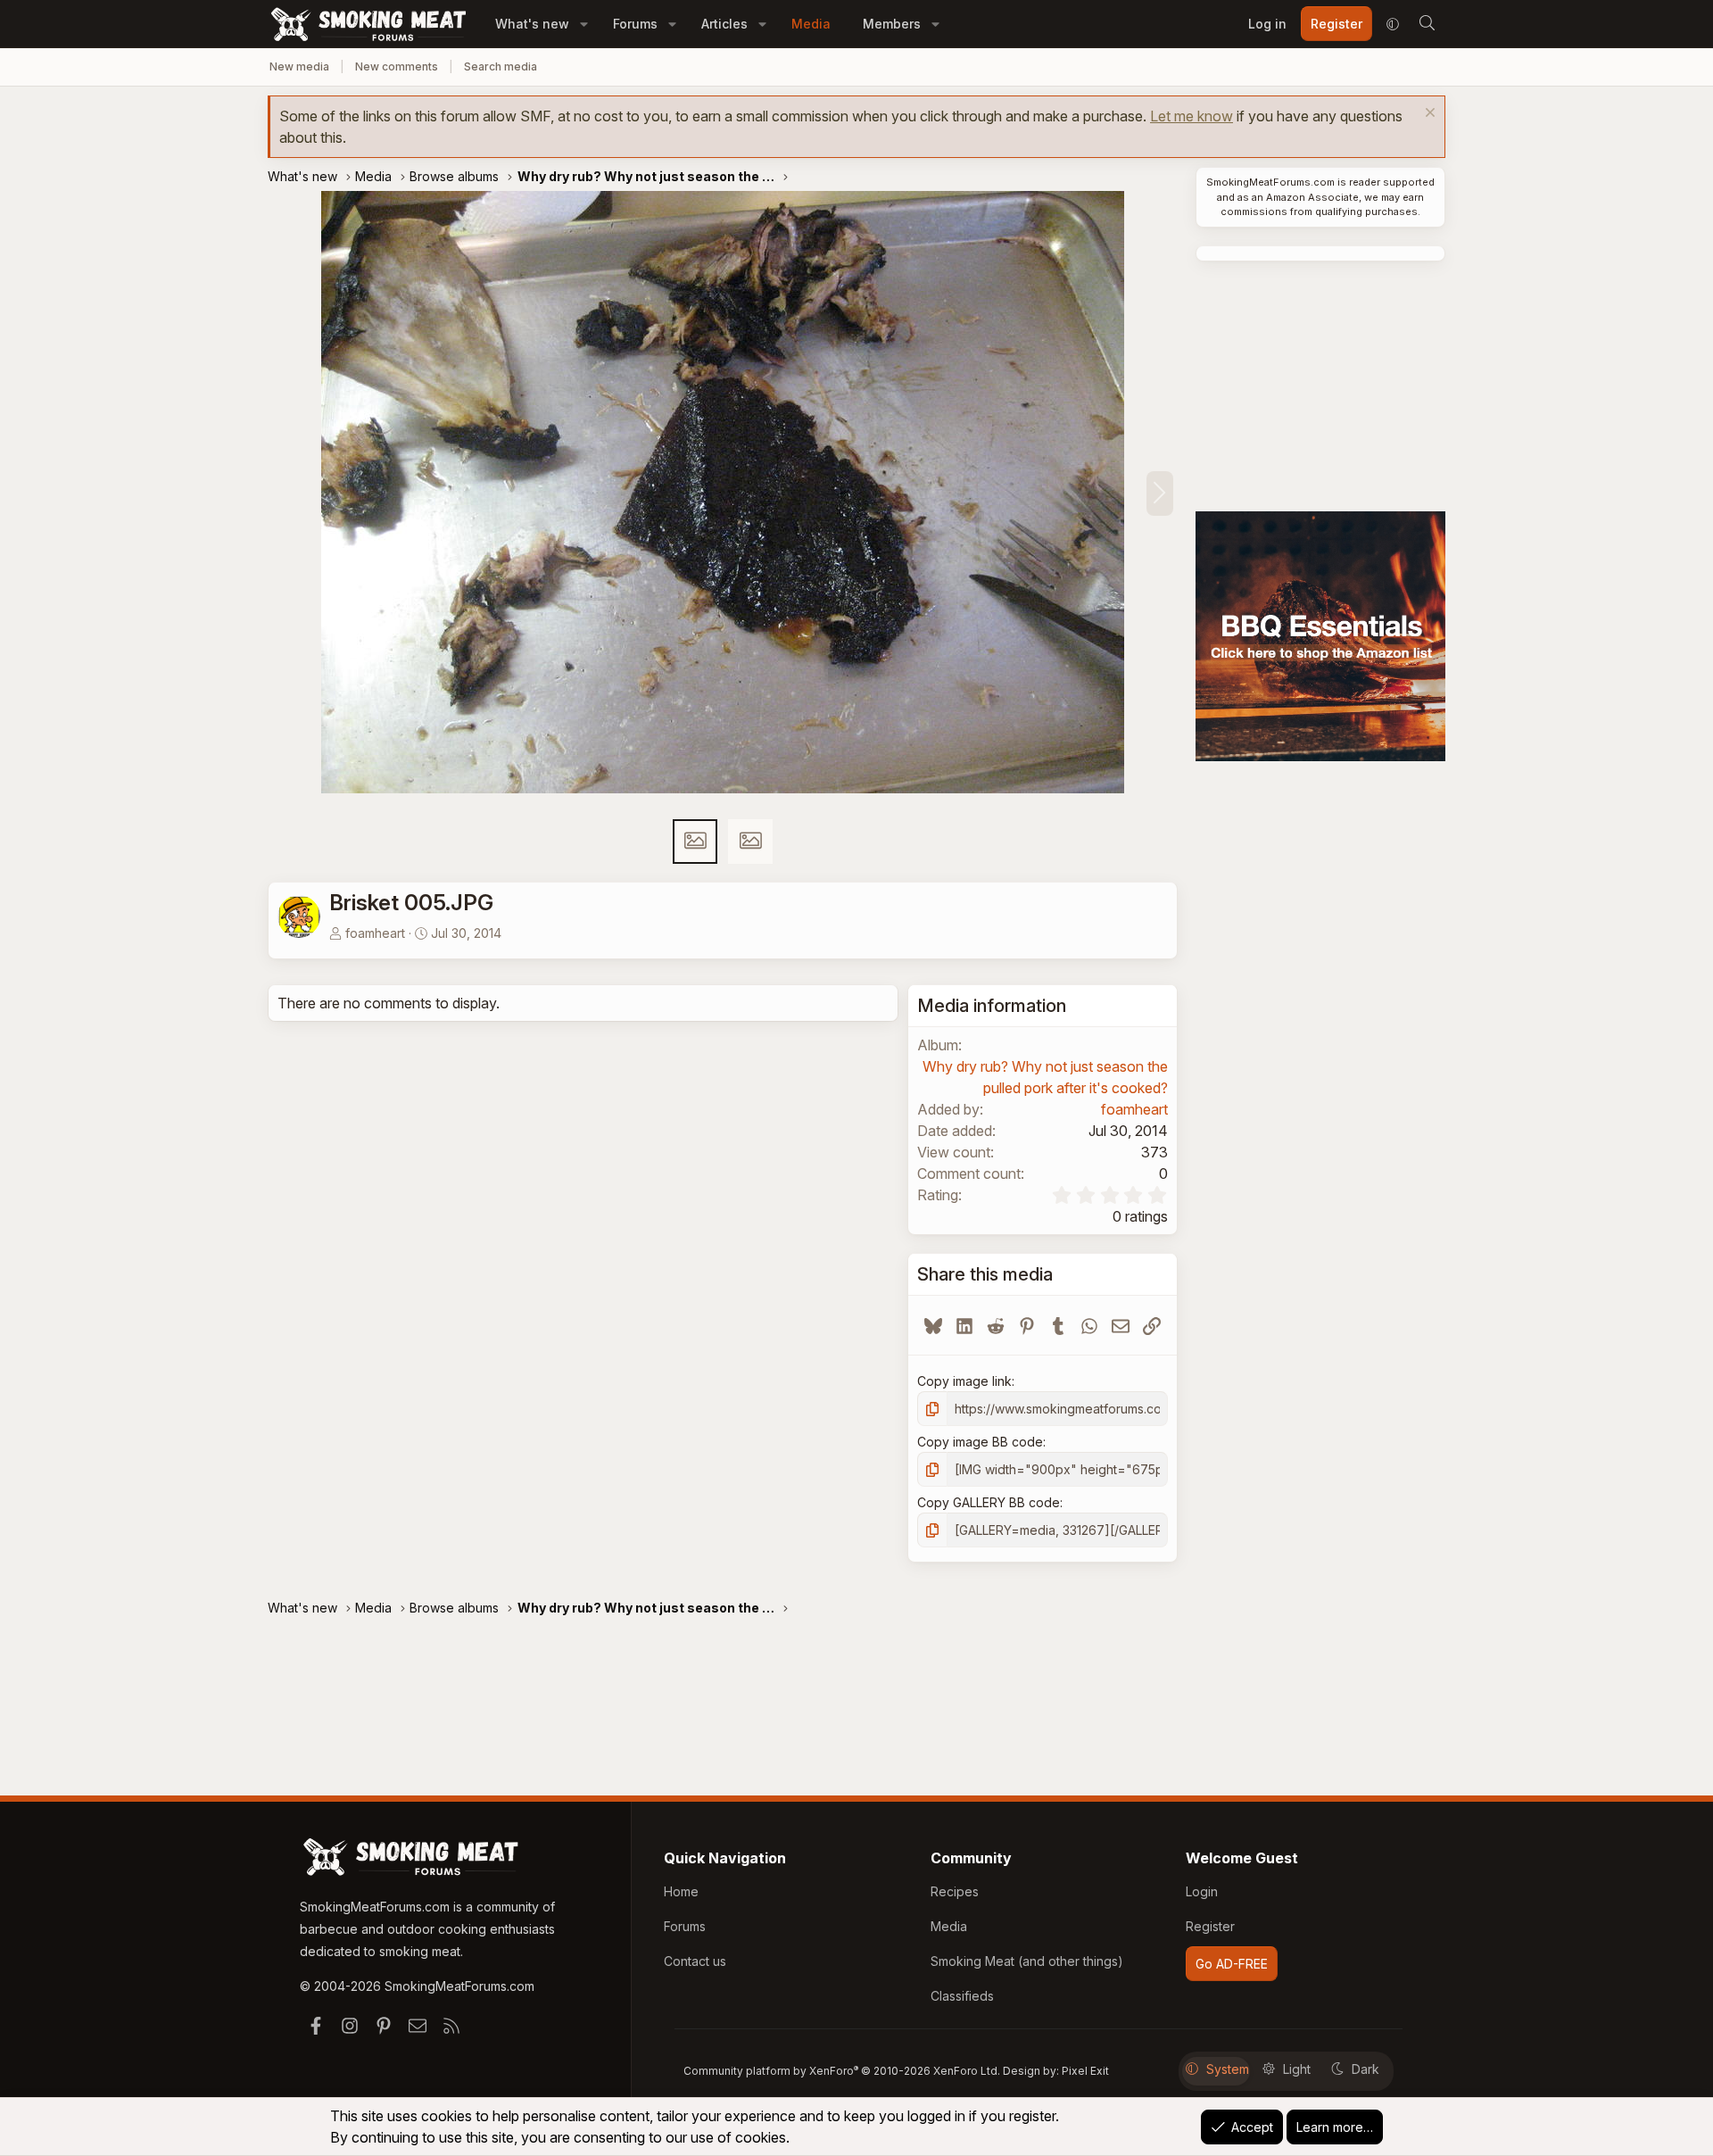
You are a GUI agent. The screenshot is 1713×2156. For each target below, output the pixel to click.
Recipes (955, 1891)
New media (299, 66)
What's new (532, 24)
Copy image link (964, 1381)
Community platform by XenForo (842, 2071)
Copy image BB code (980, 1442)
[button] (584, 24)
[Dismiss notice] (1428, 115)
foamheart (375, 933)
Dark (1365, 2069)
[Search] (1427, 24)
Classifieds (962, 1996)
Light (1297, 2069)
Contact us (695, 1961)
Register (1210, 1926)
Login (1202, 1891)
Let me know (1192, 116)
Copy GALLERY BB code (989, 1502)
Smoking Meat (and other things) (1027, 1961)
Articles (724, 24)
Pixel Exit (1085, 2071)
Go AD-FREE (1232, 1964)
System (1228, 2069)
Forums (635, 24)
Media (811, 24)
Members (892, 24)
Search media (501, 66)
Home (681, 1891)
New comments (397, 66)
